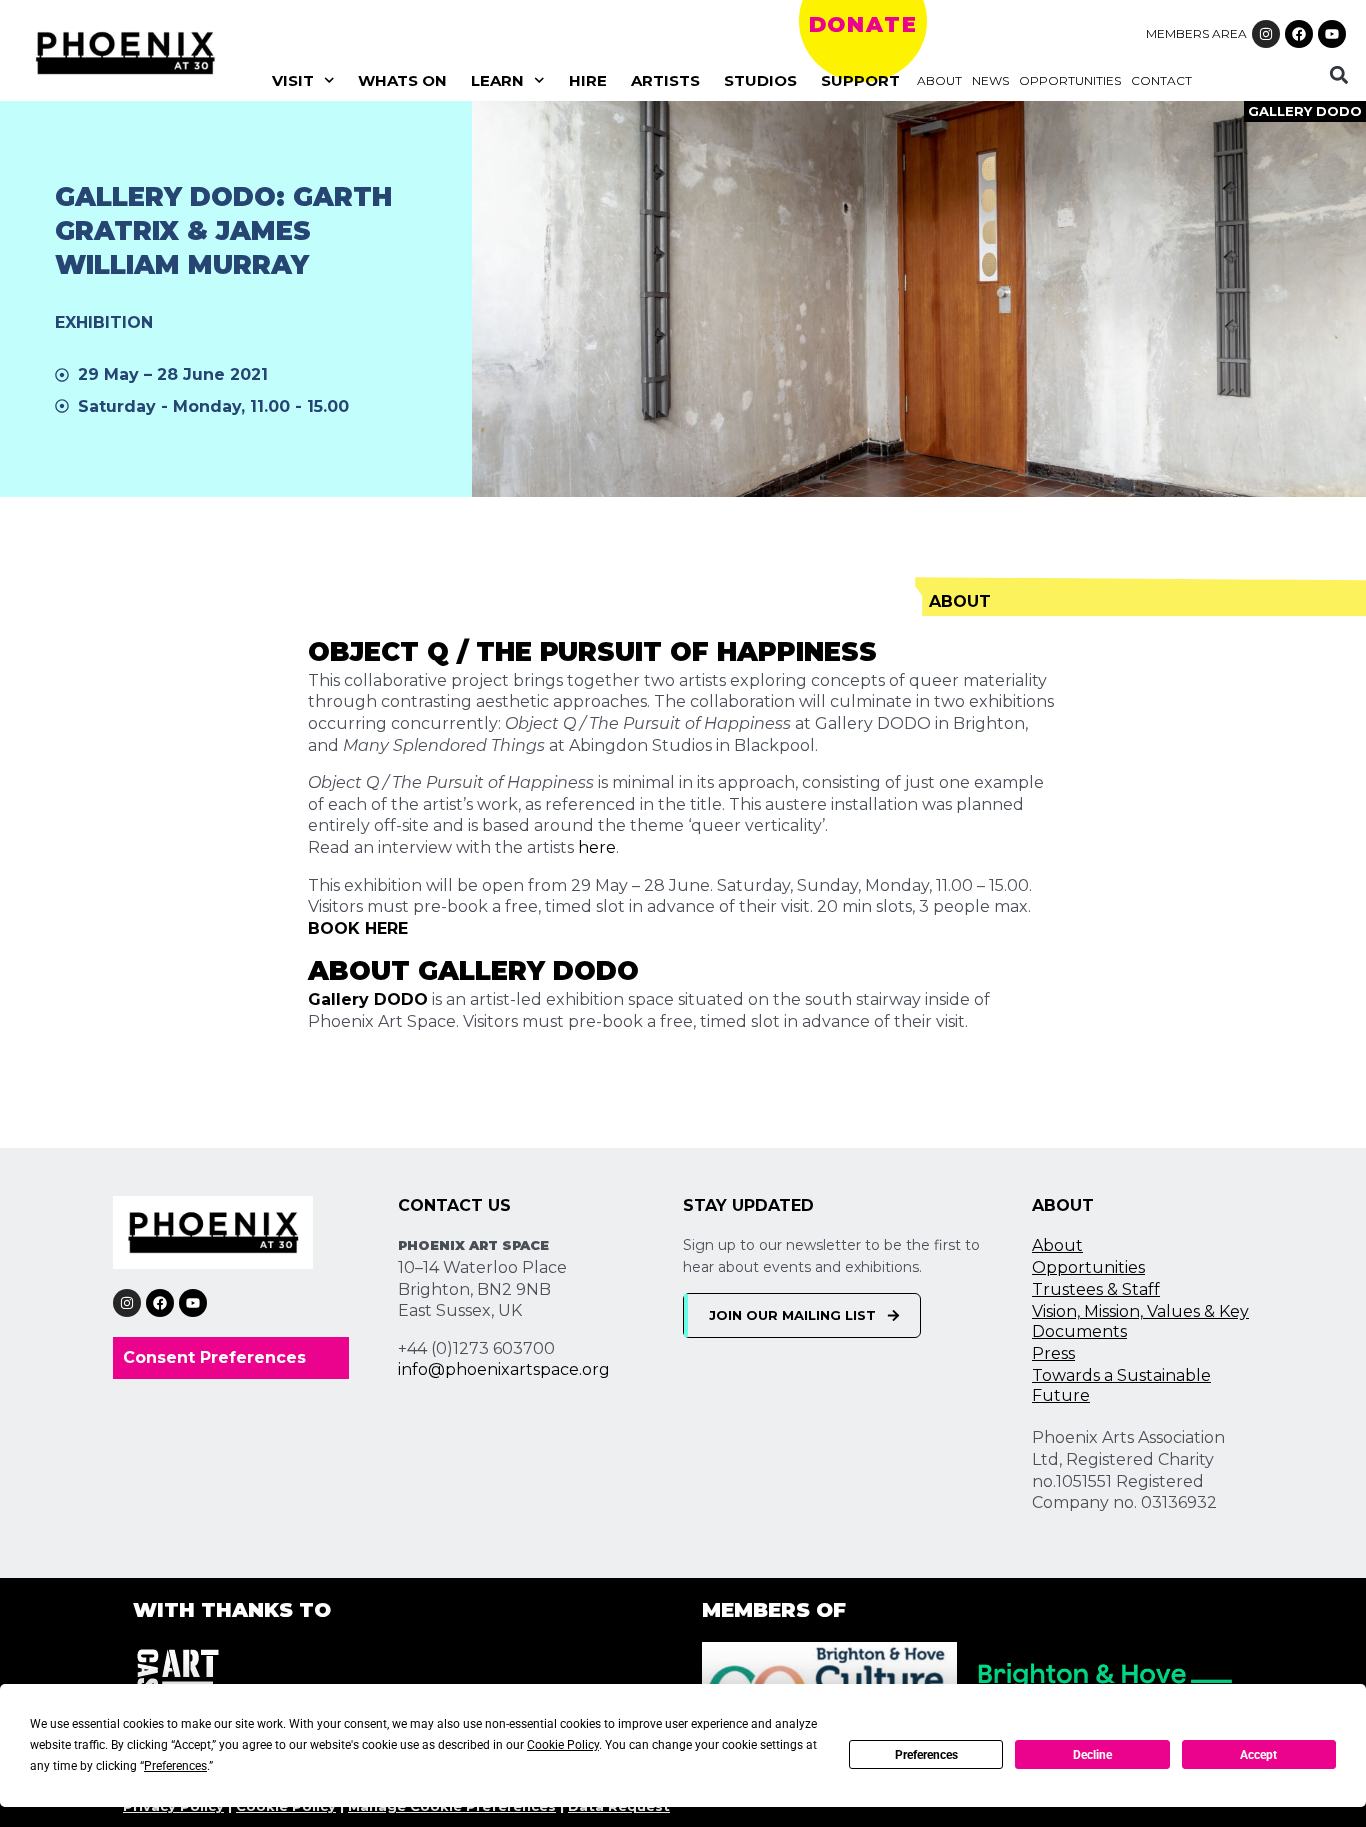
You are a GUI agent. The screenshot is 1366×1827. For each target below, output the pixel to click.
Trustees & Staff (1096, 1289)
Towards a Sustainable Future (1121, 1385)
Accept (1258, 1755)
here (597, 847)
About (939, 80)
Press (1053, 1353)
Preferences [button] (175, 1766)
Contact (1161, 80)
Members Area (1196, 33)
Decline (1092, 1755)
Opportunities (1070, 80)
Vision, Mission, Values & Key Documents (1140, 1321)
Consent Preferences (214, 1357)
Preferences (926, 1755)
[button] (1338, 74)
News (990, 80)
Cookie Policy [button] (563, 1745)
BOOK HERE (358, 928)
